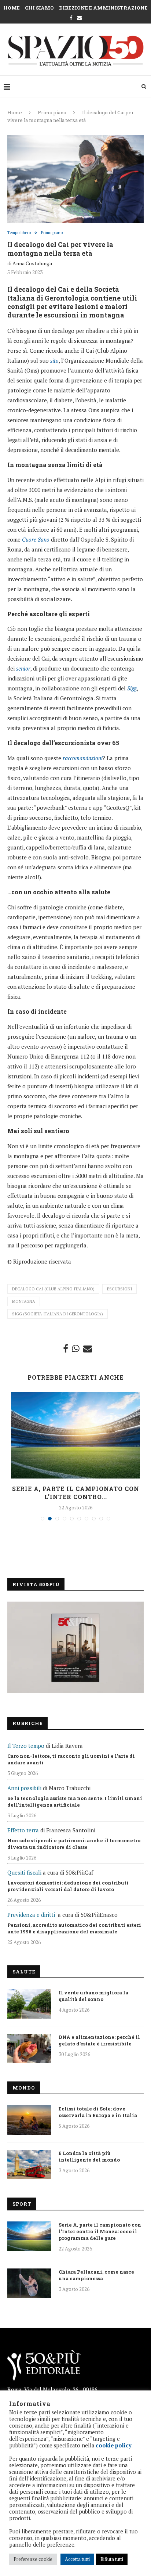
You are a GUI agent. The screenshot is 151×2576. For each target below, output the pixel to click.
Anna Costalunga (32, 263)
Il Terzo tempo (26, 1746)
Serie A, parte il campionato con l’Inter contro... (76, 1493)
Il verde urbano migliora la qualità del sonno (93, 1996)
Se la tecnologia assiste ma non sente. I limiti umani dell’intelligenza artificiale (75, 1801)
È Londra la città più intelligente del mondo (89, 2156)
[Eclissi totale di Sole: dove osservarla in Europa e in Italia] (29, 2120)
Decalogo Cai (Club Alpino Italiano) (53, 1289)
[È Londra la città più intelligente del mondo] (29, 2164)
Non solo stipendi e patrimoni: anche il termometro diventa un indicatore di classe (74, 1844)
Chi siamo (39, 8)
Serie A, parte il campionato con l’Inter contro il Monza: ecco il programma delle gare (100, 2231)
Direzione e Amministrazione (103, 8)
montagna (24, 1301)
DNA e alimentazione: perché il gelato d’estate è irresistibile (99, 2040)
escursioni (119, 1289)
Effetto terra (23, 1830)
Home (12, 8)
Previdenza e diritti (31, 1915)
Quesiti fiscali (24, 1872)
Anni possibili (24, 1788)
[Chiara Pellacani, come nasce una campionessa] (29, 2283)
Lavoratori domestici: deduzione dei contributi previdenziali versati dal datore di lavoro (68, 1886)
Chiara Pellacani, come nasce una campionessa (96, 2275)
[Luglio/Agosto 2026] (75, 1647)
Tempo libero (19, 233)
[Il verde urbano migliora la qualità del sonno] (29, 2004)
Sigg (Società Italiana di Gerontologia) (58, 1314)
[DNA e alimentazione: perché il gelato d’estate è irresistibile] (29, 2048)
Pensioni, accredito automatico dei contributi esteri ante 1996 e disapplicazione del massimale (74, 1928)
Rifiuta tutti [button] (112, 2559)
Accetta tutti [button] (77, 2559)
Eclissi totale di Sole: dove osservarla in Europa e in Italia (98, 2112)
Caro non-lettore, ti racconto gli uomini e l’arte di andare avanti (71, 1759)
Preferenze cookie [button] (33, 2559)
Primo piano (52, 112)
